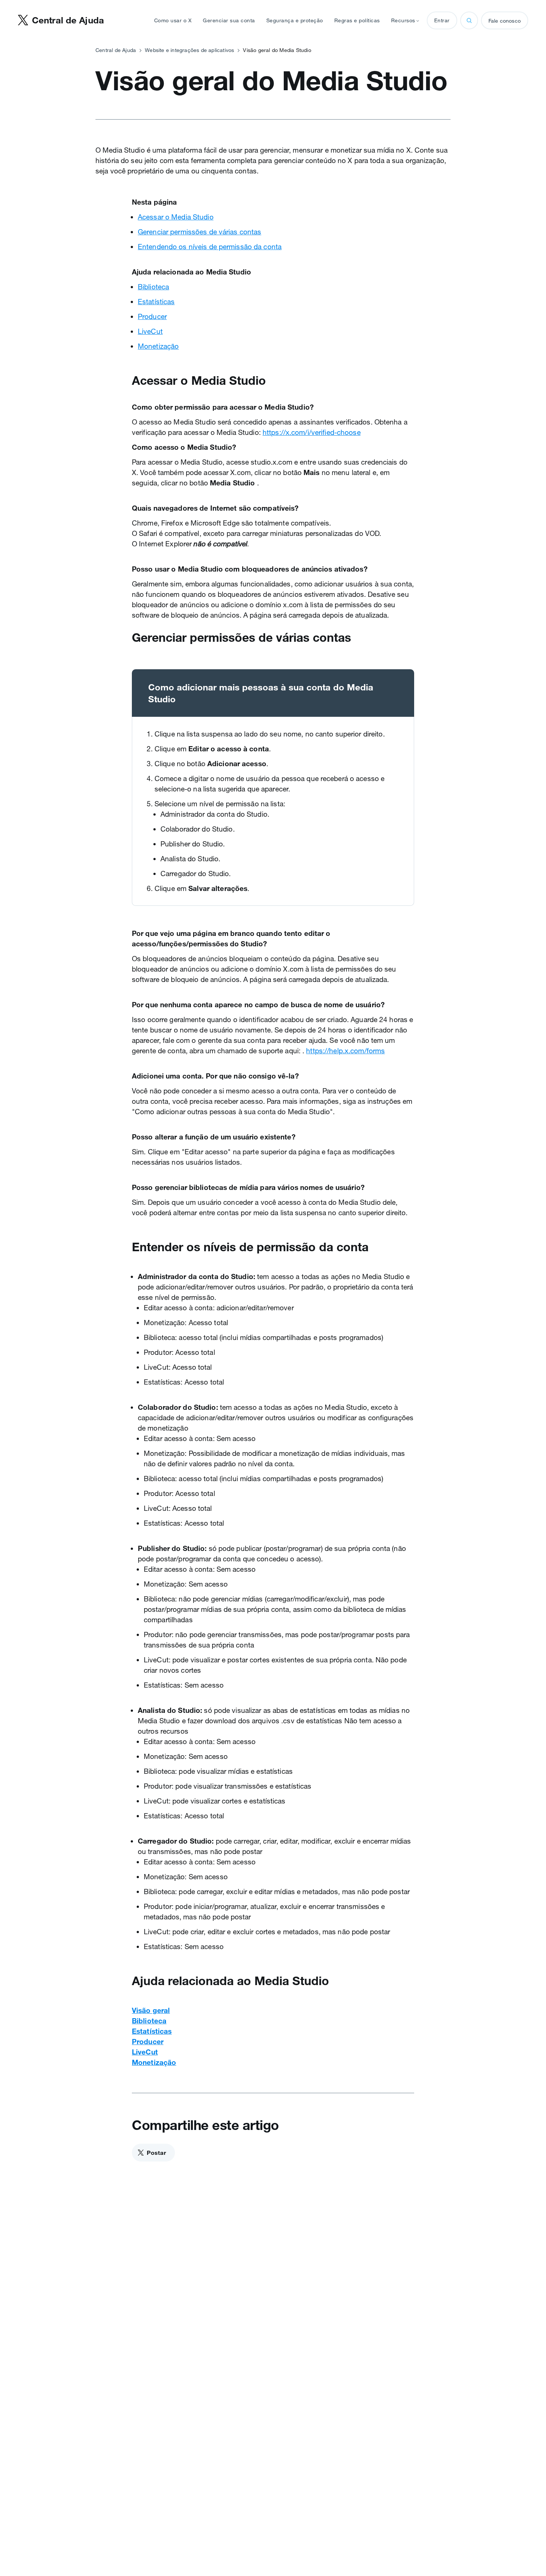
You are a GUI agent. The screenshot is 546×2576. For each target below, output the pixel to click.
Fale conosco (505, 21)
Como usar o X (173, 20)
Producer (152, 316)
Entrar (442, 20)
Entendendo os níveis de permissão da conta (210, 247)
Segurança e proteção (295, 20)
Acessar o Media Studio (176, 217)
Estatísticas (156, 302)
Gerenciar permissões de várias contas (199, 232)
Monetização (158, 346)
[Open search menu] (469, 20)
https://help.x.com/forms (345, 1051)
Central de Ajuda (116, 50)
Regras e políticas (357, 20)
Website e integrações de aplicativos (189, 50)
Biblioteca (153, 287)
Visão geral (151, 2010)
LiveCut (150, 331)
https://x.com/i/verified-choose (312, 432)
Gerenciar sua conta (229, 20)
